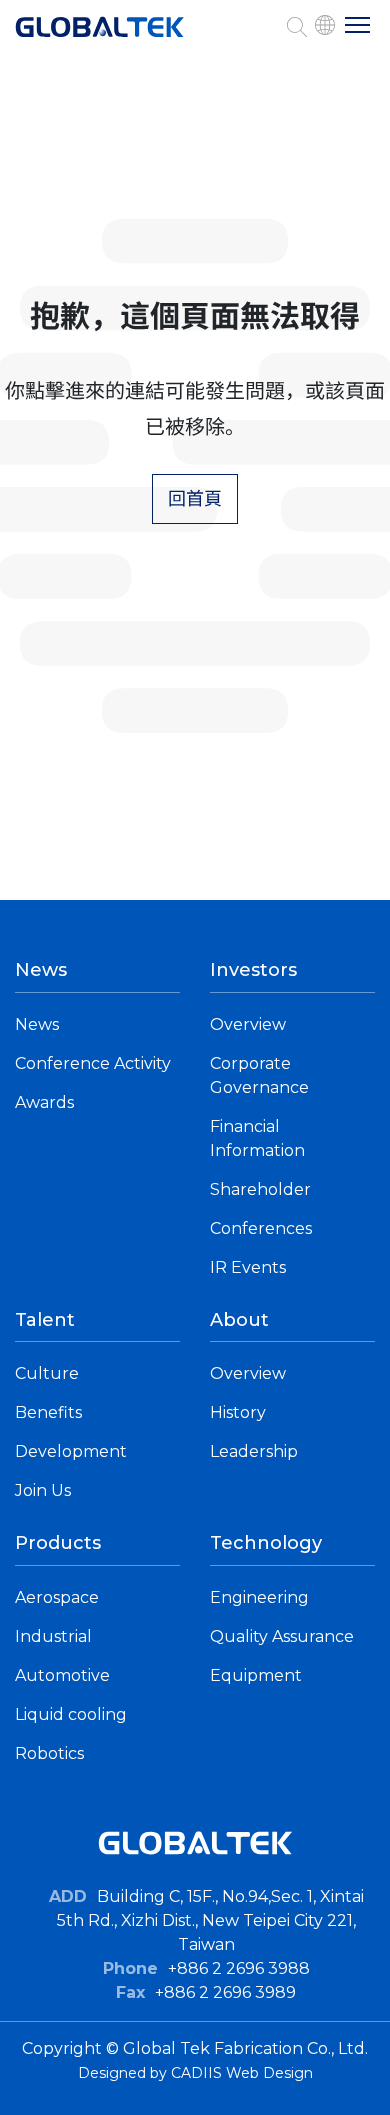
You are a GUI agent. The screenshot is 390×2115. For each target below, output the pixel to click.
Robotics (49, 1753)
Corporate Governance (259, 1075)
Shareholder (260, 1189)
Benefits (48, 1412)
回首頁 (195, 499)
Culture (47, 1373)
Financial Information (257, 1138)
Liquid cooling (71, 1714)
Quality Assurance (282, 1636)
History (238, 1412)
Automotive (62, 1675)
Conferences (261, 1228)
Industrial (53, 1636)
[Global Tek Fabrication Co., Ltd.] (100, 37)
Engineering (259, 1597)
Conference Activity (93, 1063)
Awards (44, 1102)
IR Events (248, 1267)
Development (71, 1451)
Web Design (269, 2073)
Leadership (254, 1451)
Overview (248, 1024)
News (37, 1024)
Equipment (256, 1675)
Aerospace (57, 1597)
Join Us (43, 1490)
